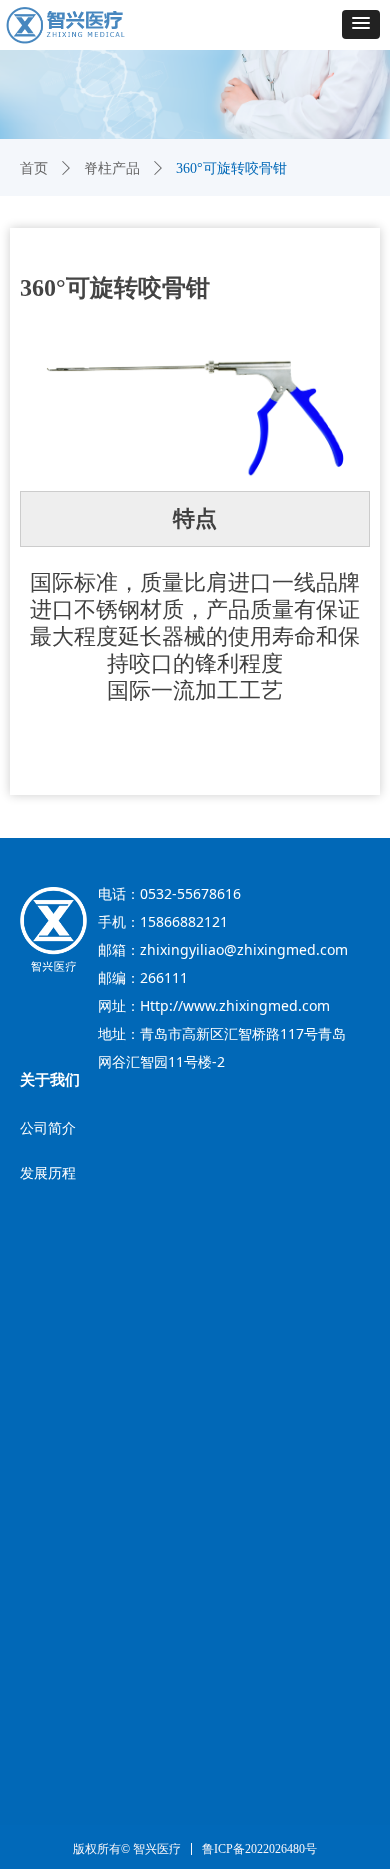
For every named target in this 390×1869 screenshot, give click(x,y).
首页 (34, 168)
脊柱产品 (112, 168)
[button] (361, 24)
